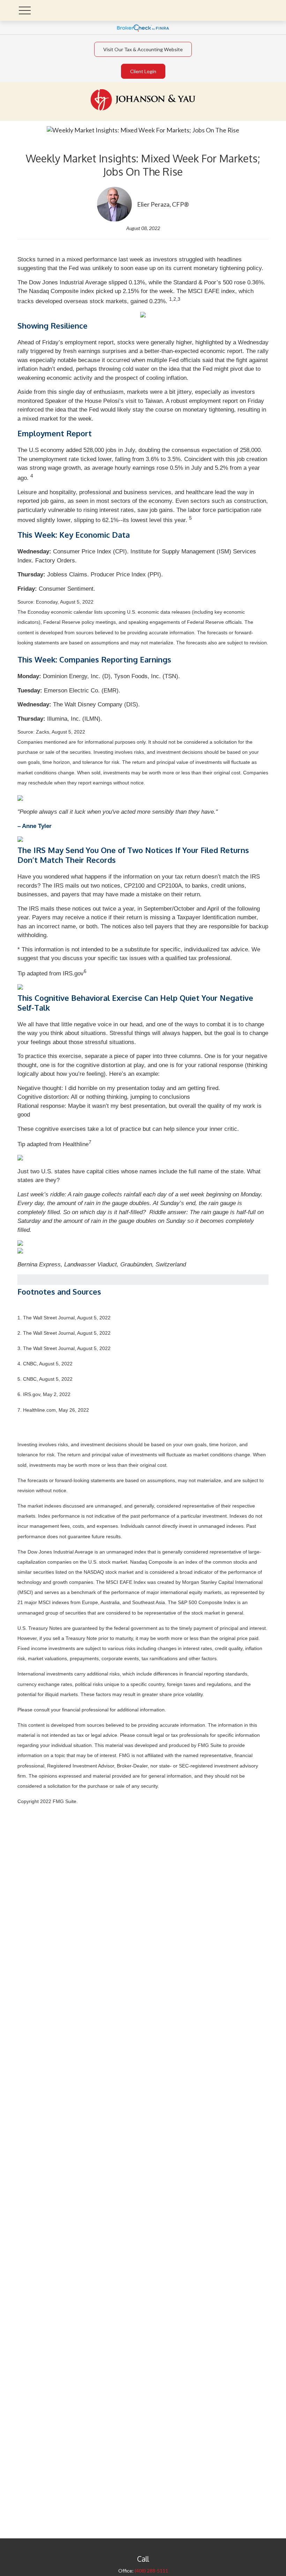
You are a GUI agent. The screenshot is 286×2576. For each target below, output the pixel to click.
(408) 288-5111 (151, 2571)
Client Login (143, 71)
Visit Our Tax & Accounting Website (143, 49)
